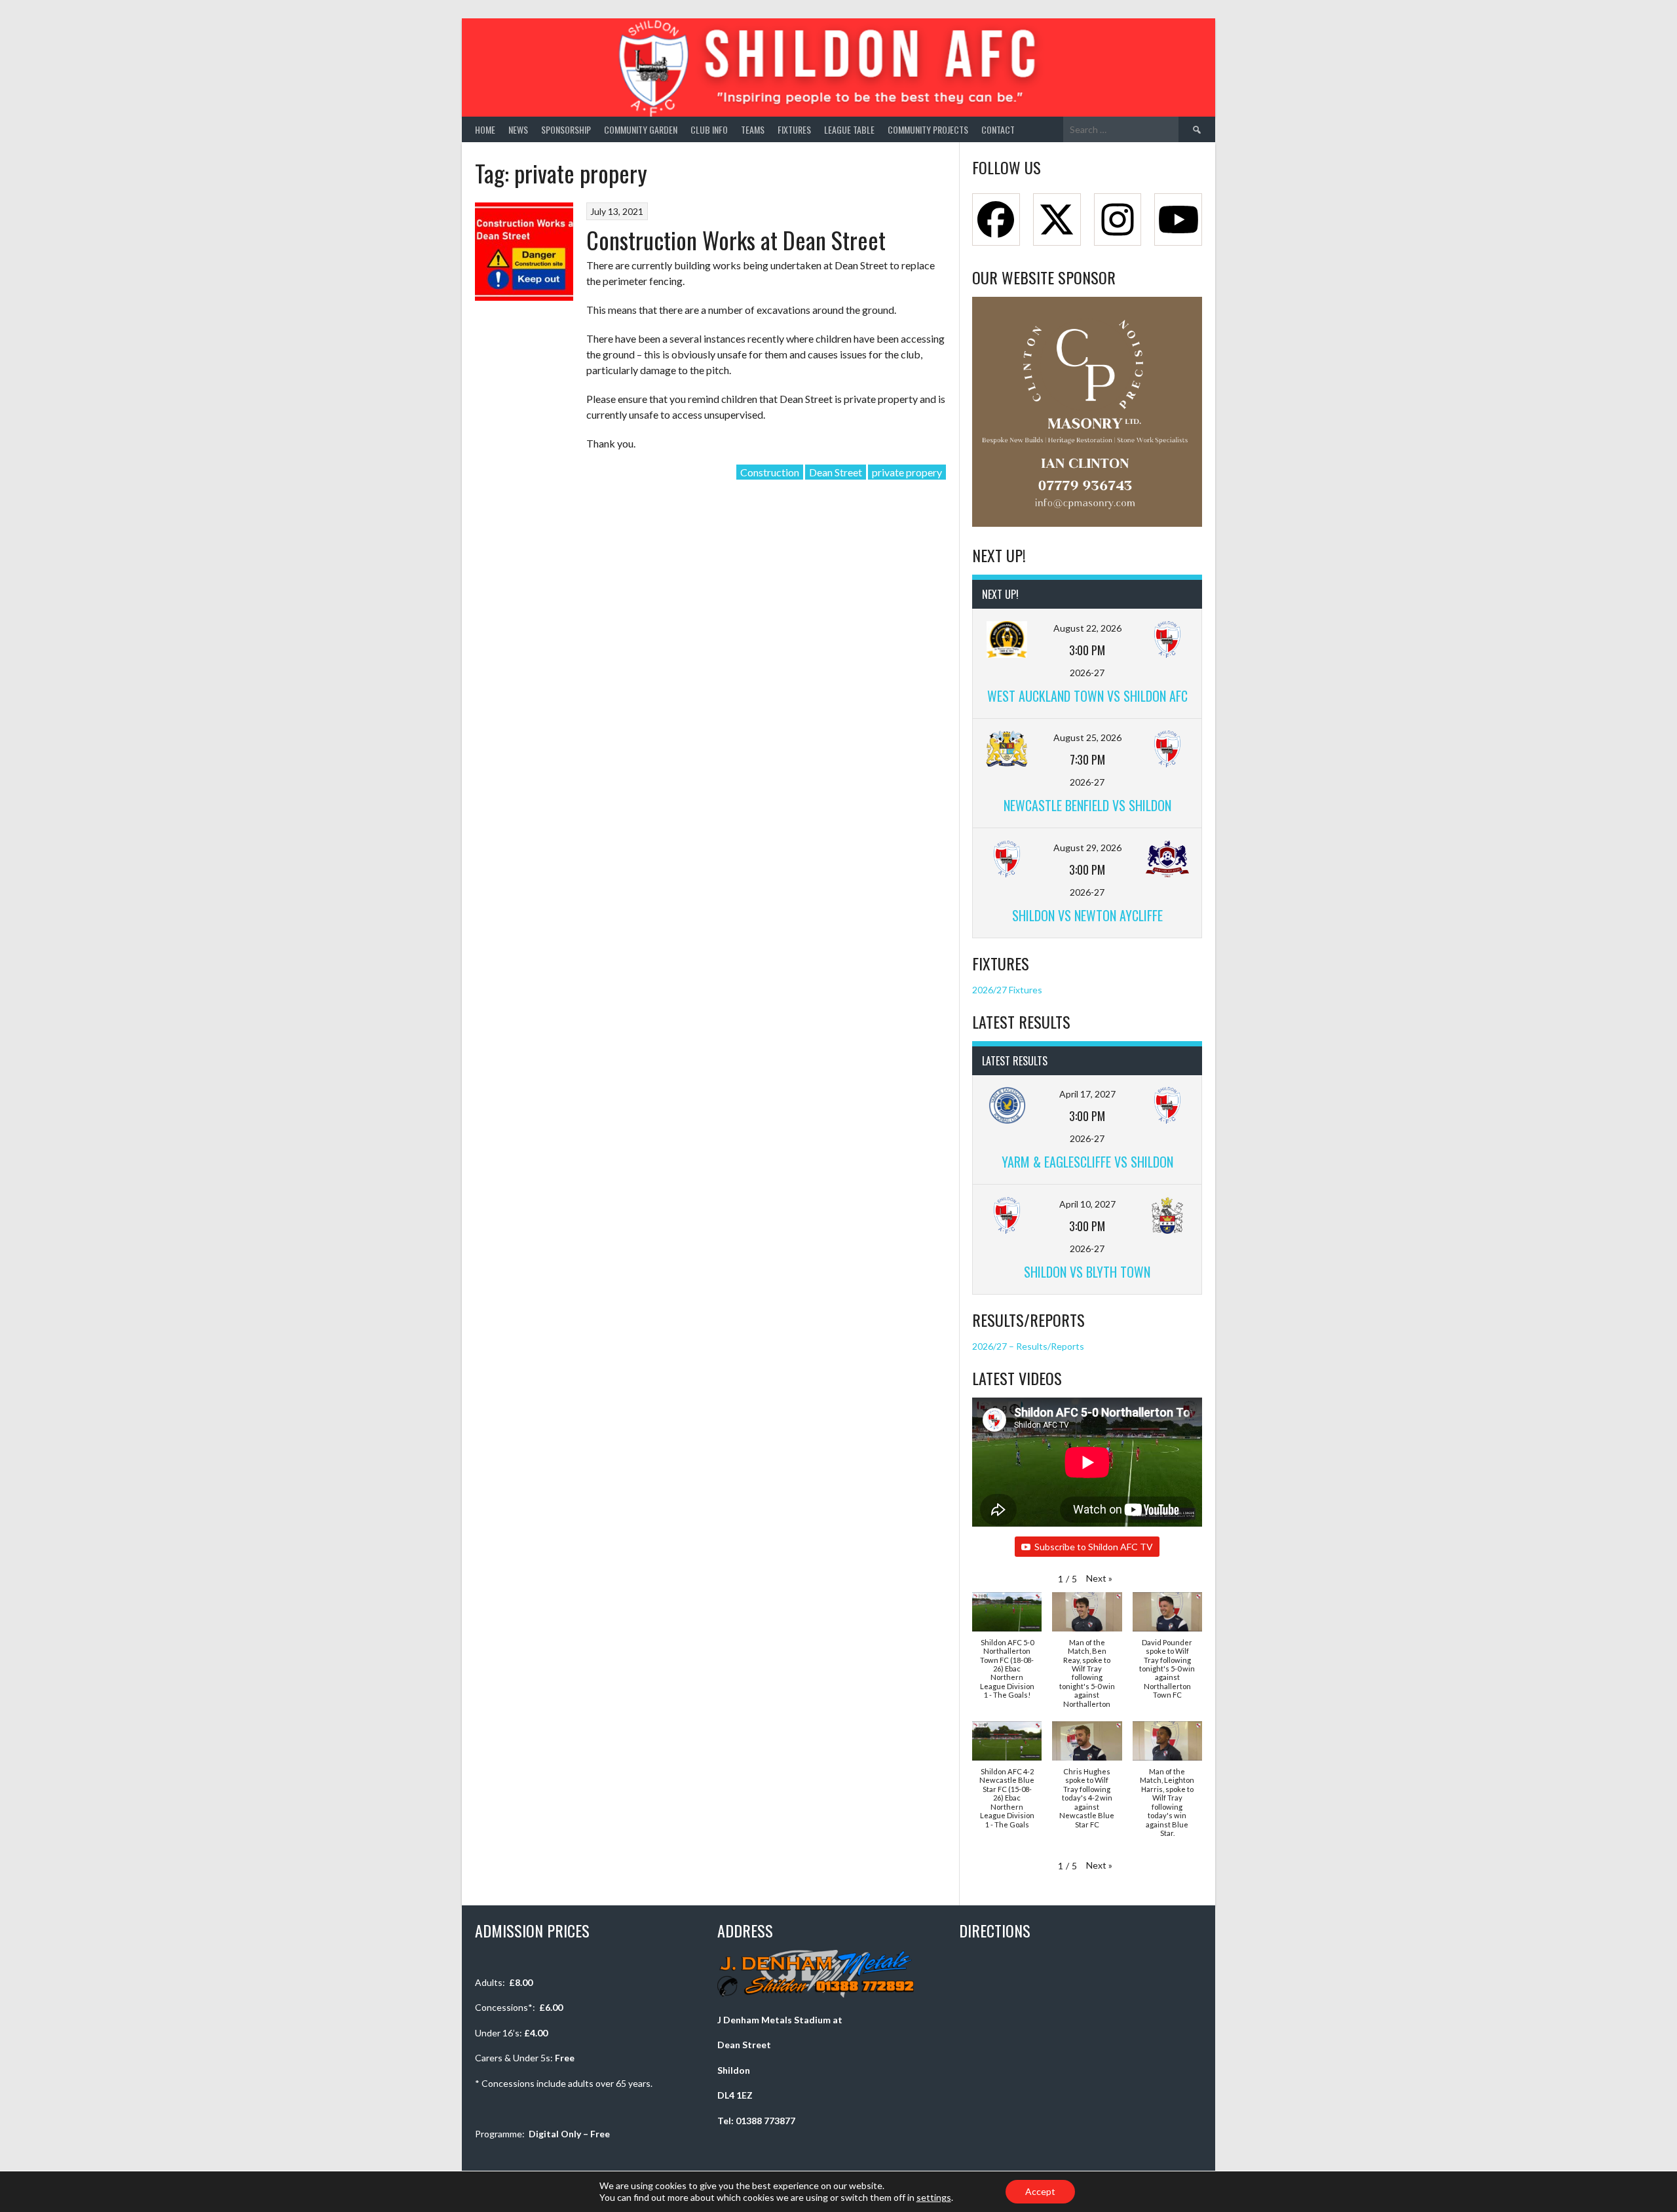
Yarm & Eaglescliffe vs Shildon (1087, 1162)
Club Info (709, 129)
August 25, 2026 (1087, 737)
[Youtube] (1178, 219)
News (518, 129)
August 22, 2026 (1087, 628)
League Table (849, 129)
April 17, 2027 (1087, 1094)
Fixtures (794, 129)
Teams (753, 129)
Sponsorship (566, 129)
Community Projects (928, 129)
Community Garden (641, 129)
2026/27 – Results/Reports (1028, 1346)
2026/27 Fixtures (1007, 990)
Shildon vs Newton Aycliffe (1087, 915)
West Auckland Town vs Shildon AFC (1087, 696)
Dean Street (836, 472)
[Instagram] (1118, 219)
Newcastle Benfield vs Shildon (1087, 805)
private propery (907, 472)
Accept (1040, 2191)
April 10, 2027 (1087, 1204)
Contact (998, 129)
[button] (1099, 1578)
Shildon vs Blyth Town (1087, 1272)
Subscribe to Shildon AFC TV (1094, 1547)
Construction (770, 472)
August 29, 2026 (1087, 848)
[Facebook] (996, 219)
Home (485, 129)
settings (934, 2197)
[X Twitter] (1057, 219)
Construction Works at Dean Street (736, 239)
